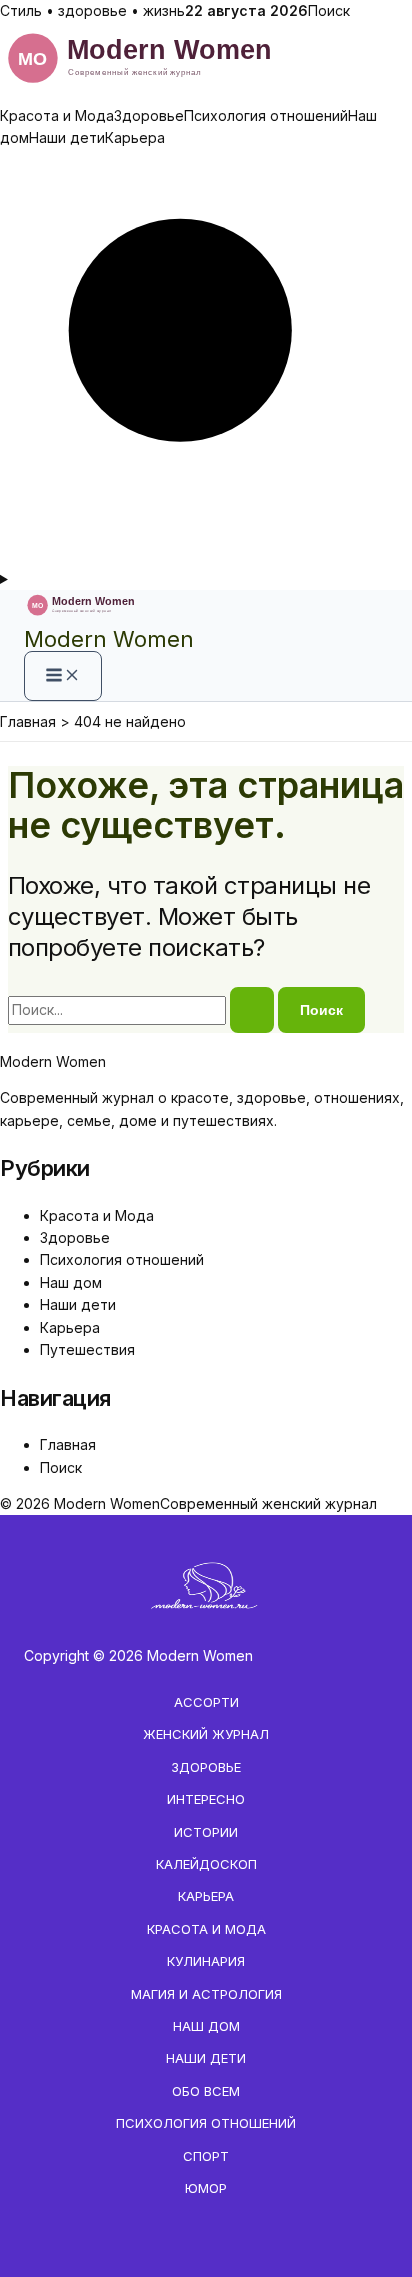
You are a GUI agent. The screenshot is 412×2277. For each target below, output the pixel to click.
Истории (206, 1832)
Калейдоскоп (206, 1864)
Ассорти (206, 1702)
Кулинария (206, 1961)
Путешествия (87, 1349)
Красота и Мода (57, 115)
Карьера (135, 137)
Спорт (206, 2156)
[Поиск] (206, 556)
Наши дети (67, 137)
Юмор (206, 2188)
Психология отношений (266, 115)
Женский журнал (206, 1734)
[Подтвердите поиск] (252, 1010)
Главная (68, 1444)
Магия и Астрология (206, 1994)
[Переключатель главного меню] (63, 676)
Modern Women (109, 639)
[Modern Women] (206, 92)
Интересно (206, 1799)
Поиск (329, 10)
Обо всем (206, 2091)
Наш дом (71, 1282)
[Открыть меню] (206, 579)
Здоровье (149, 115)
